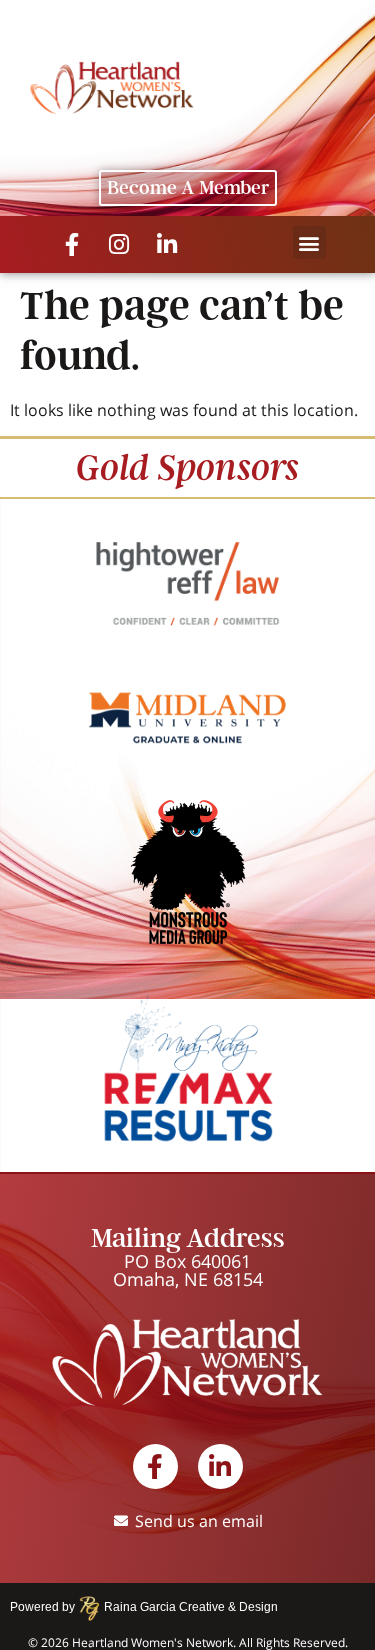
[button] (309, 242)
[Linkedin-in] (167, 244)
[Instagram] (119, 244)
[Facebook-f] (71, 244)
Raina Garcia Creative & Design (185, 1607)
